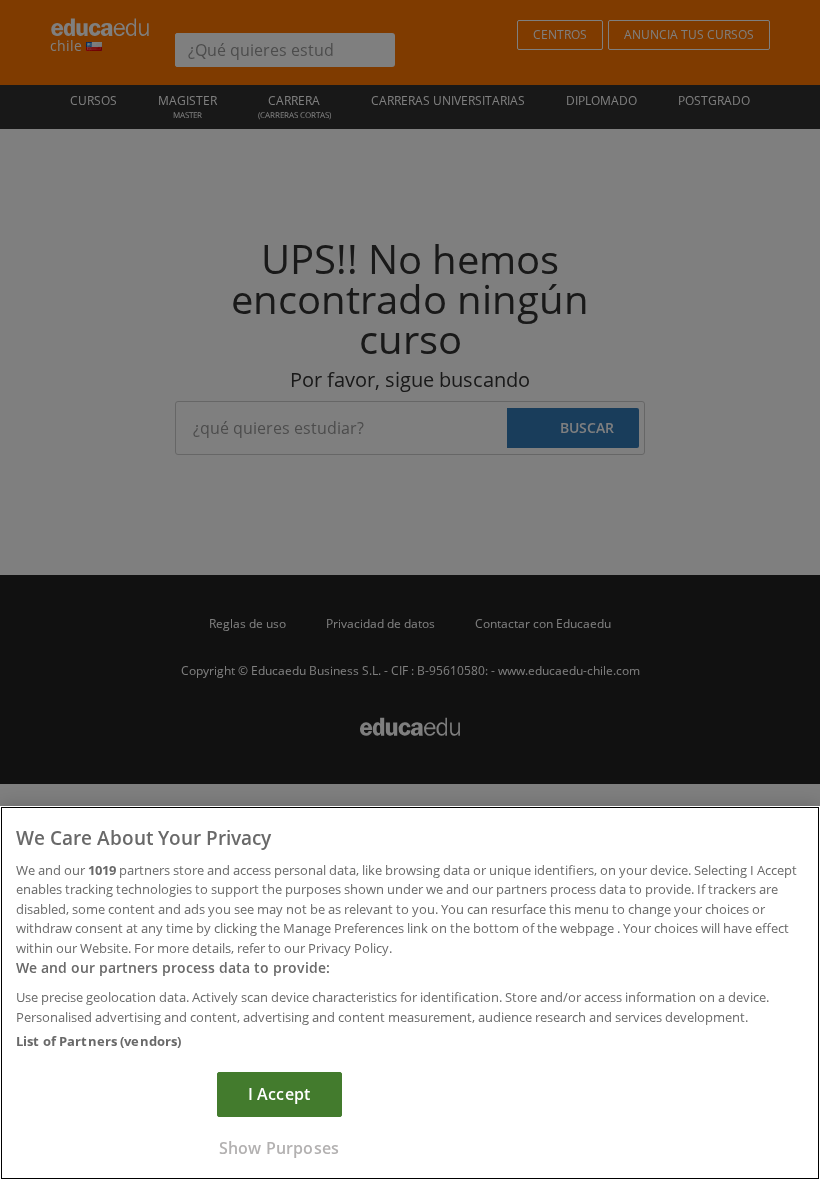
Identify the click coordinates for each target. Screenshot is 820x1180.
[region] (410, 993)
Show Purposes (279, 1148)
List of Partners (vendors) (98, 1041)
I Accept (279, 1094)
